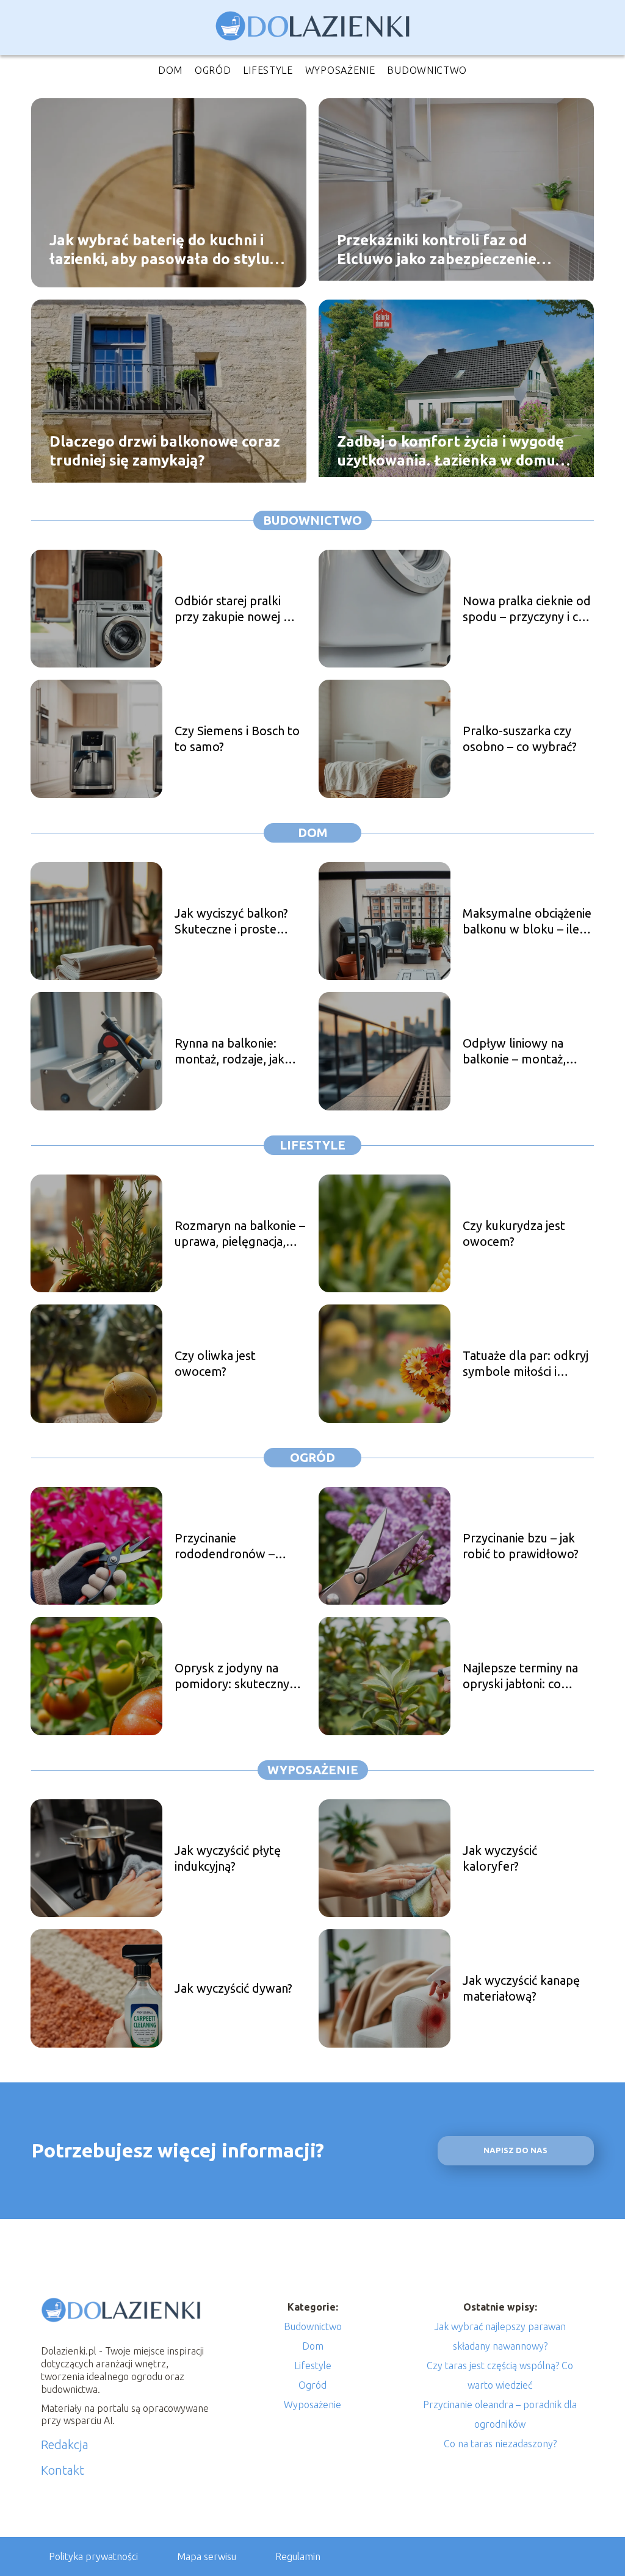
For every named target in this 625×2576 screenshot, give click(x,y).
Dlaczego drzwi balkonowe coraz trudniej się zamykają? (165, 450)
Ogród (213, 70)
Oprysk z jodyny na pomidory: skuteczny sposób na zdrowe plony (232, 1676)
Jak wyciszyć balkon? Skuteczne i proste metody (231, 922)
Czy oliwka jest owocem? (215, 1363)
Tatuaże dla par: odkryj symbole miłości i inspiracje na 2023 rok (526, 1364)
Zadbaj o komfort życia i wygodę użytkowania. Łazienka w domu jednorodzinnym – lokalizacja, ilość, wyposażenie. (450, 451)
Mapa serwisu (207, 2556)
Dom (170, 70)
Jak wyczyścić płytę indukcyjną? (228, 1858)
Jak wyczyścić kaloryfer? (500, 1858)
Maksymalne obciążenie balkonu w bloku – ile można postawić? (527, 922)
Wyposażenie (340, 70)
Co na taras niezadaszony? (500, 2444)
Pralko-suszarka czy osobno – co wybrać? (520, 739)
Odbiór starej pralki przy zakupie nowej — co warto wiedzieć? (235, 609)
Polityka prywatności (93, 2556)
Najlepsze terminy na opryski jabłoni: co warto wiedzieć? (520, 1676)
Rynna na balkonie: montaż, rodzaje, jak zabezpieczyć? (229, 1052)
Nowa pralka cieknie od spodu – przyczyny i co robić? (527, 609)
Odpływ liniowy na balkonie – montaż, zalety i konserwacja (517, 1052)
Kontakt (63, 2470)
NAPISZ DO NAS (515, 2150)
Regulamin (298, 2556)
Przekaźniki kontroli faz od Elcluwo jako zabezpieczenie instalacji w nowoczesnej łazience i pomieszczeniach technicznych (454, 250)
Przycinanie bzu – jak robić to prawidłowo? (521, 1546)
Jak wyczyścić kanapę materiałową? (521, 1988)
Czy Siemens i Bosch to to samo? (237, 739)
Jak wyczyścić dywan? (233, 1988)
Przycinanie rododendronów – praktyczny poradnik (231, 1546)
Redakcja (65, 2445)
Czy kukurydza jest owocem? (514, 1233)
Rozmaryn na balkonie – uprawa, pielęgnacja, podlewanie (240, 1234)
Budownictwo (427, 70)
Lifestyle (268, 70)
